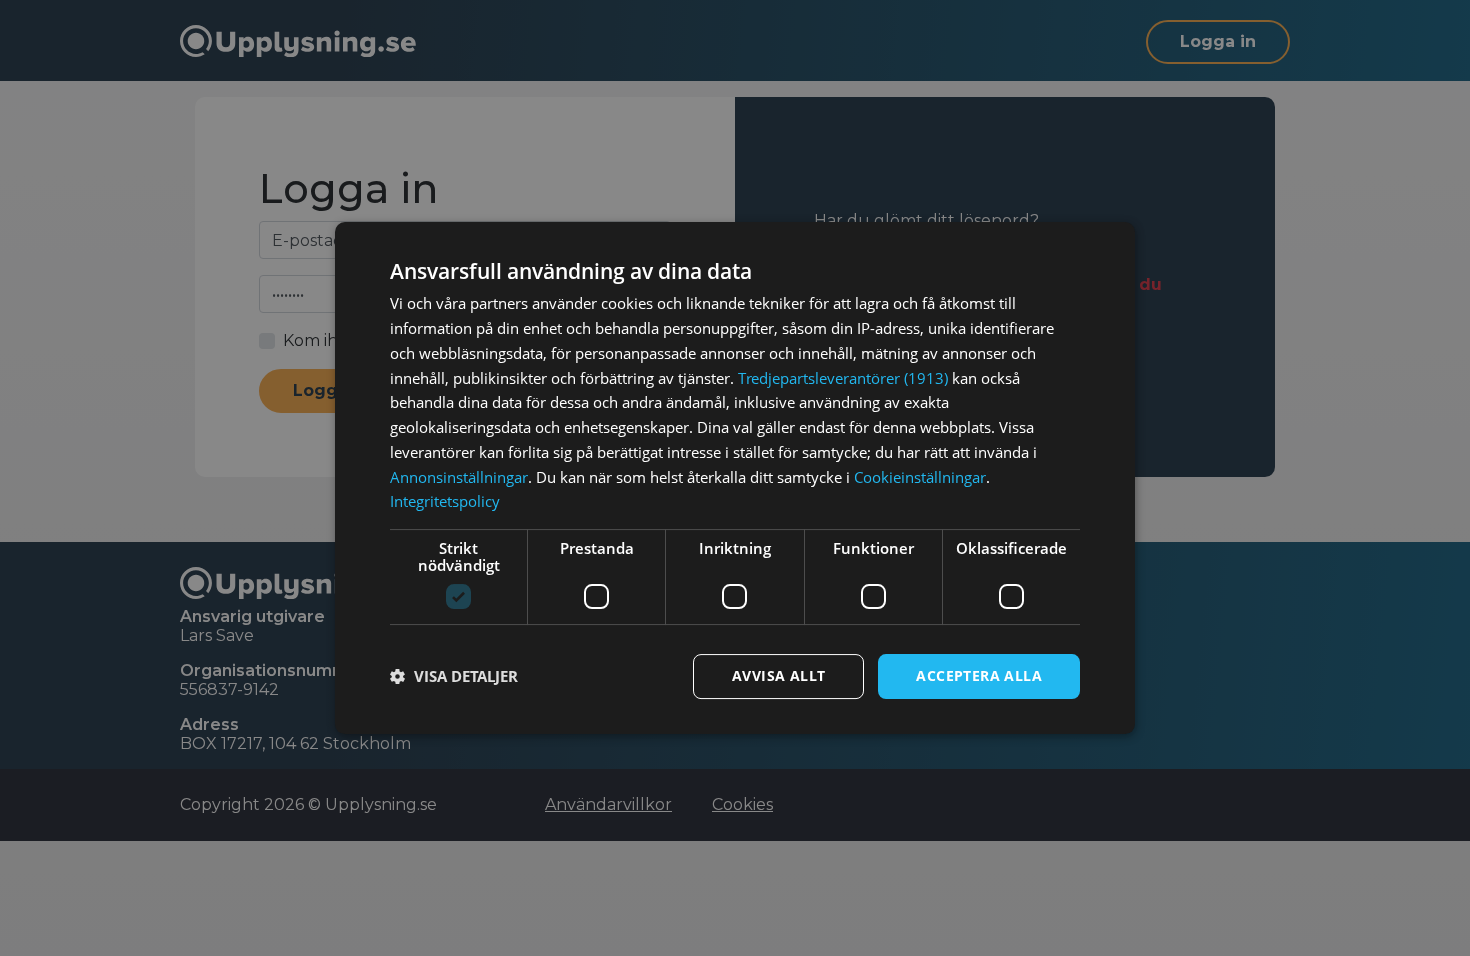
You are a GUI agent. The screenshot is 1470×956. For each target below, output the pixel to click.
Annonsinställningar (459, 477)
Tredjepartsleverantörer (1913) (843, 378)
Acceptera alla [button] (979, 675)
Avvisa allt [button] (778, 675)
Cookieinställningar (920, 477)
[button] (454, 677)
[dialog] (735, 478)
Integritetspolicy (445, 501)
